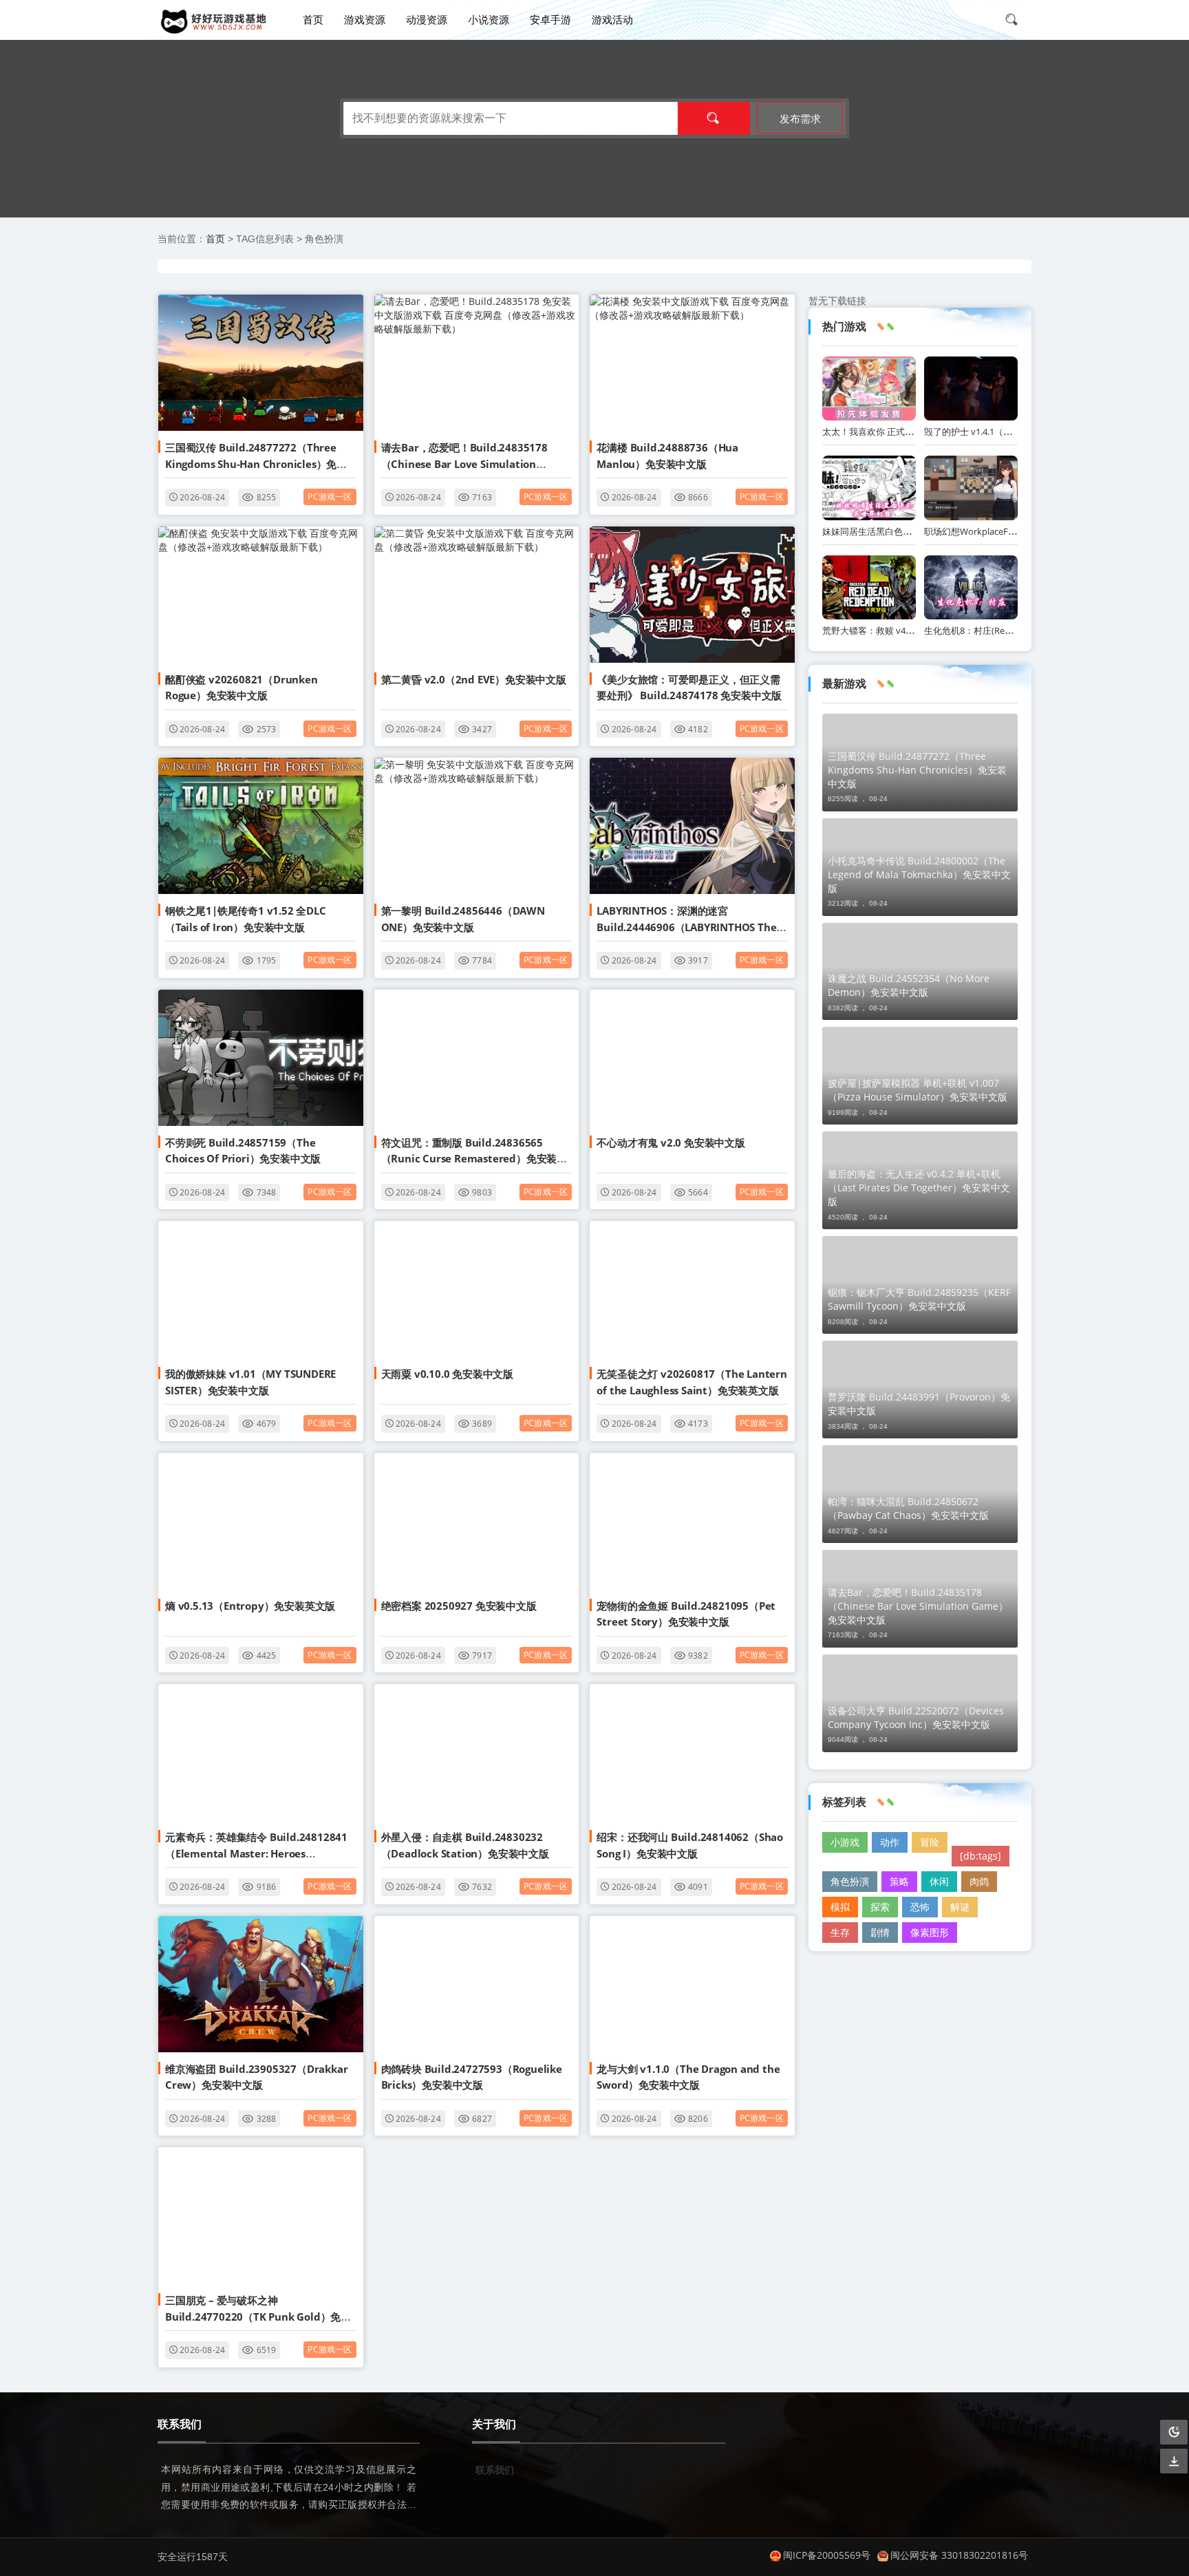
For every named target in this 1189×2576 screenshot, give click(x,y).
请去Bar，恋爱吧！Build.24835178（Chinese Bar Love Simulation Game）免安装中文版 (464, 464)
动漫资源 (427, 19)
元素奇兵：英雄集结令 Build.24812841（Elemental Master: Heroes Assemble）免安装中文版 (256, 1853)
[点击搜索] (1016, 19)
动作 (890, 1842)
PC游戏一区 (330, 497)
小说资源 (489, 19)
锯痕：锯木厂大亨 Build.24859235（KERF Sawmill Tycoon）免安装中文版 (919, 1299)
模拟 (840, 1907)
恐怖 (920, 1907)
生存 (840, 1932)
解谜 (960, 1907)
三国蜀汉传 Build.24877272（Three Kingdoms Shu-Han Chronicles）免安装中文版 (256, 464)
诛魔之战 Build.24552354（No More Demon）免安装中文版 (909, 985)
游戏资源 (365, 19)
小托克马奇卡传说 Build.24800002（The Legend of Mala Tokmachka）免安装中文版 (919, 874)
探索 (880, 1907)
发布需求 (800, 118)
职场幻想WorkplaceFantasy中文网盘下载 (1007, 531)
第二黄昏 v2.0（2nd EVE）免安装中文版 (474, 679)
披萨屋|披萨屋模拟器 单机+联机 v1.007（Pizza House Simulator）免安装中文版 (918, 1090)
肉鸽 (979, 1881)
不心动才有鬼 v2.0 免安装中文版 (671, 1142)
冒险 (930, 1842)
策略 (899, 1881)
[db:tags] (981, 1856)
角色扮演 (850, 1881)
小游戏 (845, 1842)
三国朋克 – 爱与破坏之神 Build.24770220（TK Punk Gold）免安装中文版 (258, 2316)
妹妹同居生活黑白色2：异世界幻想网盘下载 (910, 531)
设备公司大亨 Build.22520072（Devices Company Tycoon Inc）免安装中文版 (916, 1717)
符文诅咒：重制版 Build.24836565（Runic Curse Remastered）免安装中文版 (474, 1159)
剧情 (880, 1932)
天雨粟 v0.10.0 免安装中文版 (447, 1374)
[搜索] (714, 118)
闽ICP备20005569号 (827, 2555)
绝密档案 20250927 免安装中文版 (459, 1606)
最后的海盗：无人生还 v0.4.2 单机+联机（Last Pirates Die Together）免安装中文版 (919, 1188)
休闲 (939, 1881)
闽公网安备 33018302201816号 (959, 2555)
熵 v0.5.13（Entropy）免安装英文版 (250, 1606)
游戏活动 (612, 19)
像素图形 (930, 1932)
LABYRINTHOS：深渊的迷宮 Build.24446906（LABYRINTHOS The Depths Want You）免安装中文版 (686, 927)
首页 (313, 19)
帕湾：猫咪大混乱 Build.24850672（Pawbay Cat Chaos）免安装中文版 (908, 1508)
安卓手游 (550, 19)
